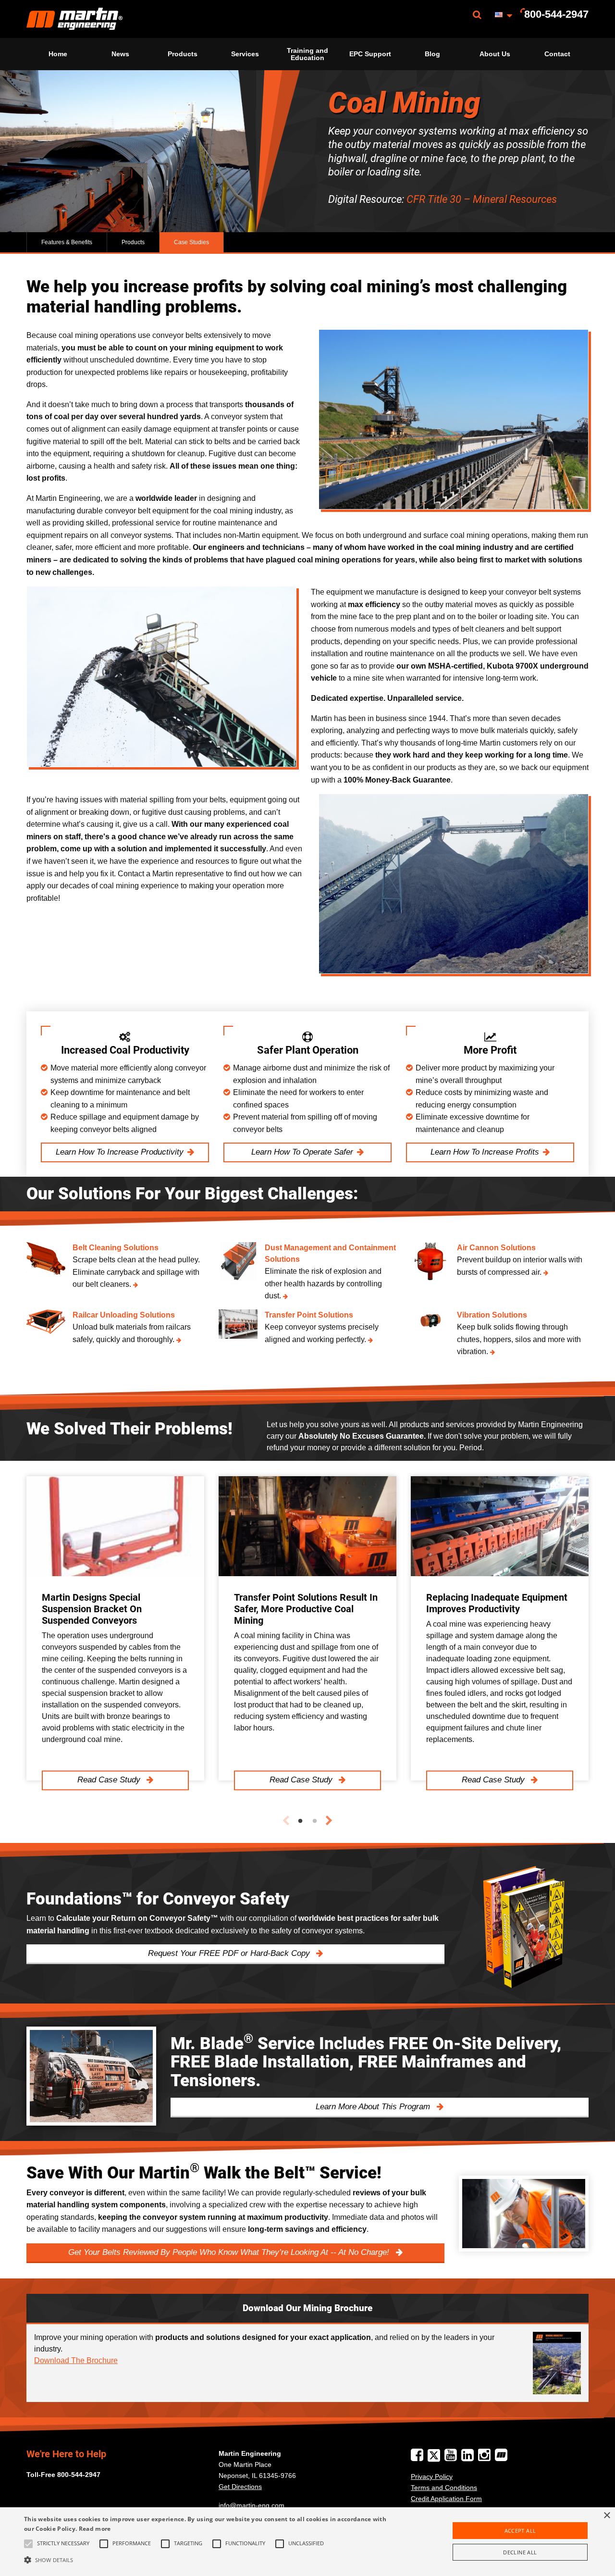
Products (183, 54)
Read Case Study (110, 1780)
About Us (495, 54)
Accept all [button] (520, 2531)
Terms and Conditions (444, 2488)
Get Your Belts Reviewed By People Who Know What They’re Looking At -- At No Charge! (230, 2252)
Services (245, 54)
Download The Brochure (76, 2360)
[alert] (307, 2542)
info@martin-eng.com (252, 2505)
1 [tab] (300, 1821)
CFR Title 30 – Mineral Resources (482, 199)
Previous (286, 1821)
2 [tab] (315, 1821)
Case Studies (191, 242)
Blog (432, 54)
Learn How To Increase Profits (485, 1152)
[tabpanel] (115, 1628)
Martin (74, 19)
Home (58, 54)
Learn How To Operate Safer (302, 1152)
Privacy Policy (432, 2476)
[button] (208, 2560)
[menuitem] (74, 19)
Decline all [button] (520, 2552)
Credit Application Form (446, 2499)
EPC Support (370, 54)
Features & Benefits (67, 242)
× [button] (607, 2516)
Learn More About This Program (374, 2107)
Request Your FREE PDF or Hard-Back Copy (230, 1953)
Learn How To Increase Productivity (120, 1152)
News (120, 54)
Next (329, 1821)
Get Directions (240, 2487)
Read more (95, 2529)
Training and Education (307, 54)
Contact (557, 54)
